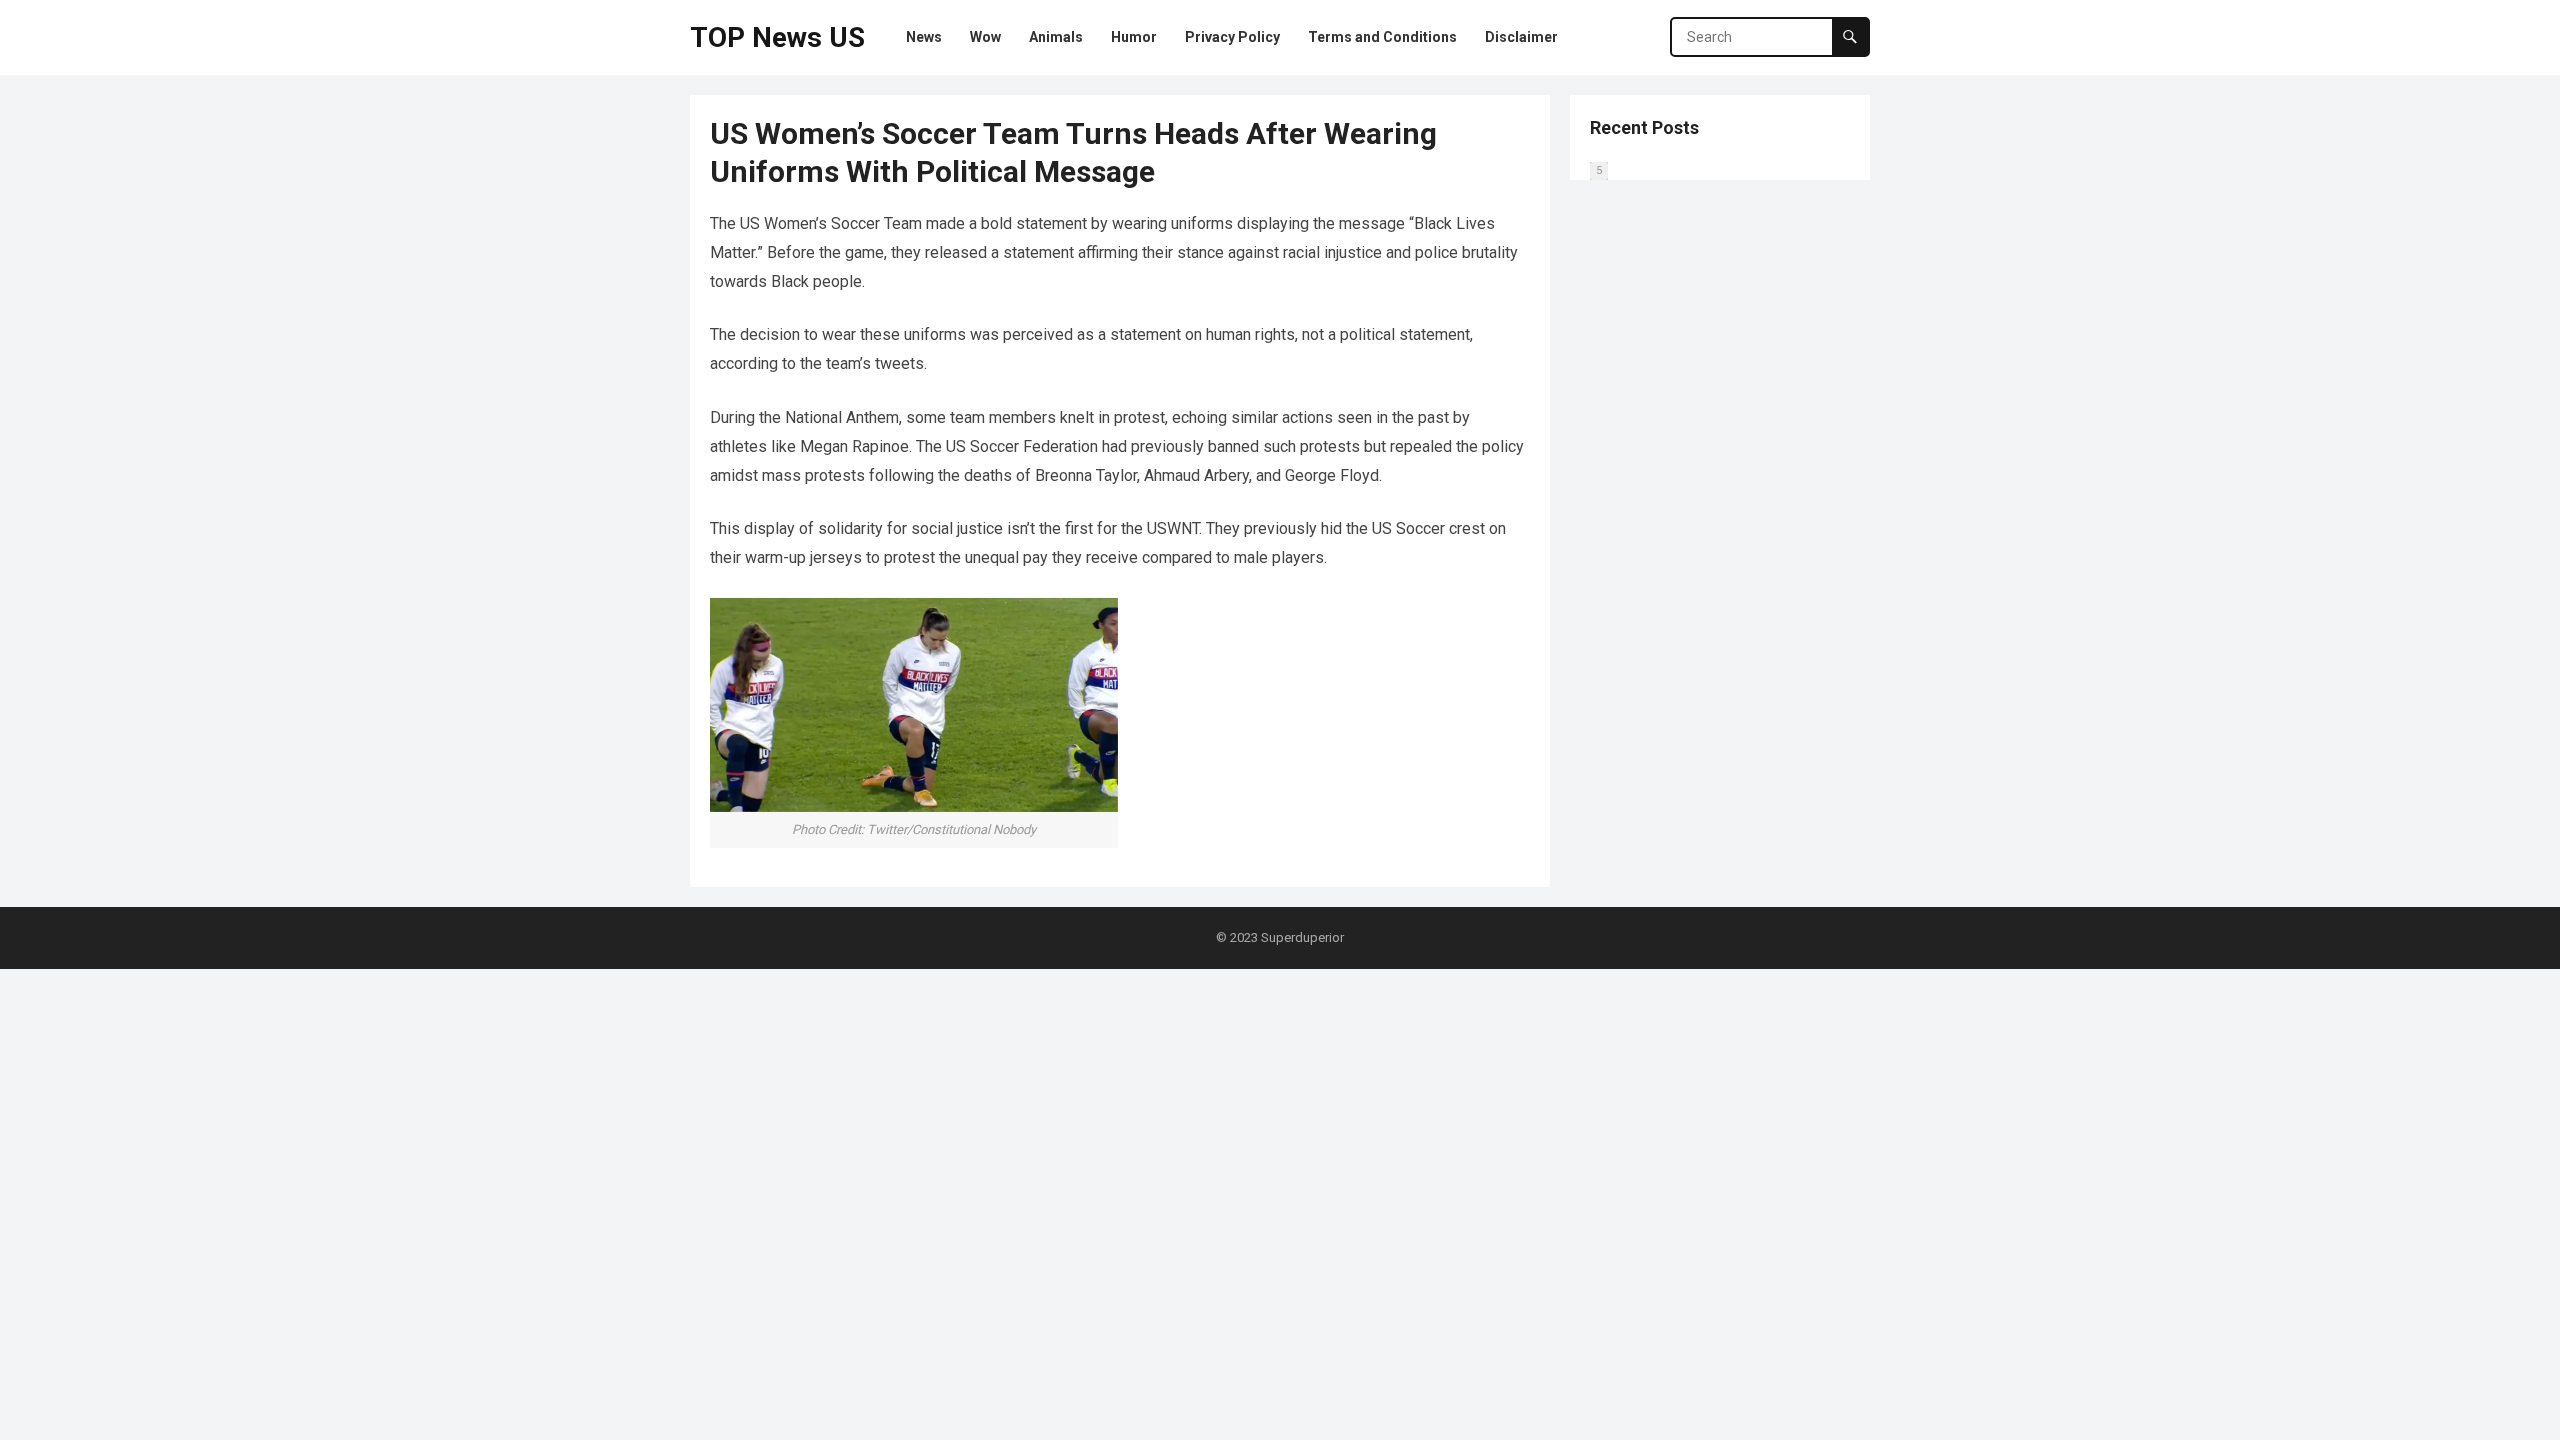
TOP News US (777, 37)
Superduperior (1302, 937)
